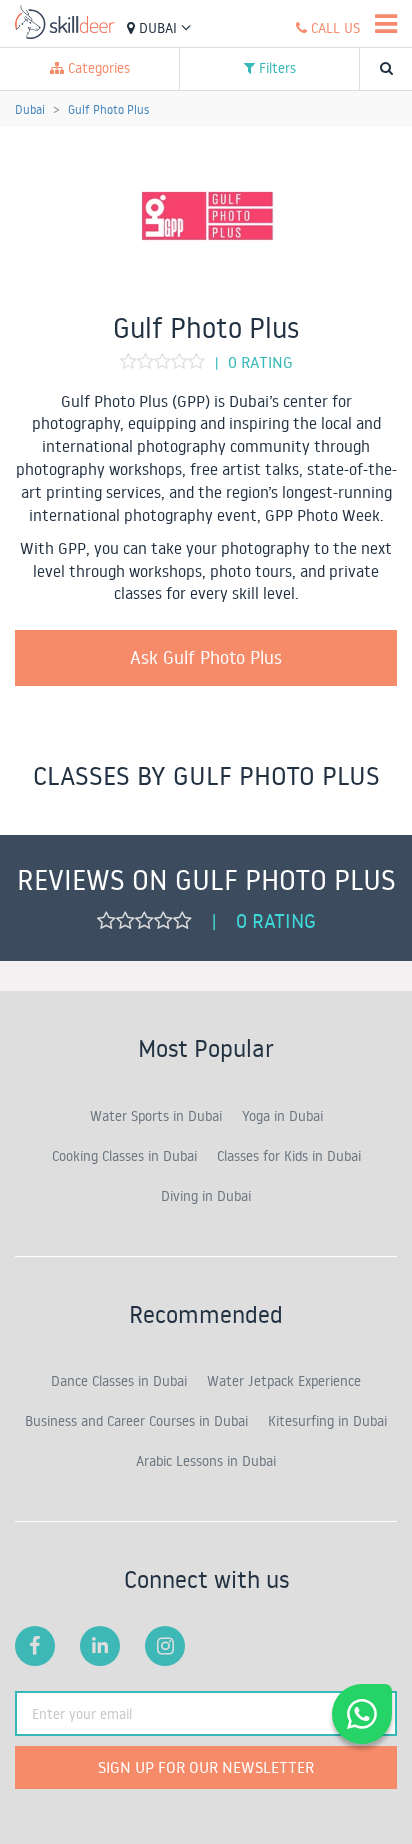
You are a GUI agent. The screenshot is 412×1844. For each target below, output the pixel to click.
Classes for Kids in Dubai (289, 1156)
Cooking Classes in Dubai (124, 1156)
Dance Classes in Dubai (119, 1381)
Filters (275, 68)
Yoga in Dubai (282, 1116)
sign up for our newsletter (206, 1767)
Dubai (158, 28)
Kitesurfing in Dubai (327, 1421)
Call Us (333, 28)
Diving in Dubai (206, 1196)
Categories (97, 68)
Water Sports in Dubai (156, 1116)
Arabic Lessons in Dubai (206, 1461)
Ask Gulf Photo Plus (206, 657)
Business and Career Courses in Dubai (136, 1421)
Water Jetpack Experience (284, 1381)
